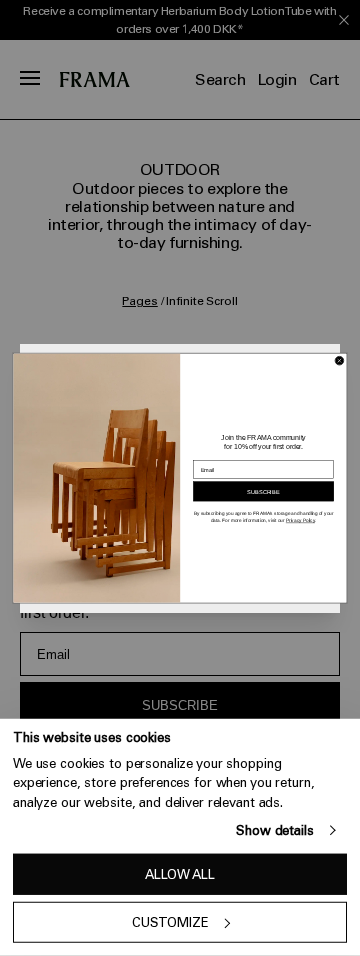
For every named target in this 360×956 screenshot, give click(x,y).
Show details (274, 830)
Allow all (180, 874)
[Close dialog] (339, 360)
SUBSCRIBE (263, 491)
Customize (170, 922)
